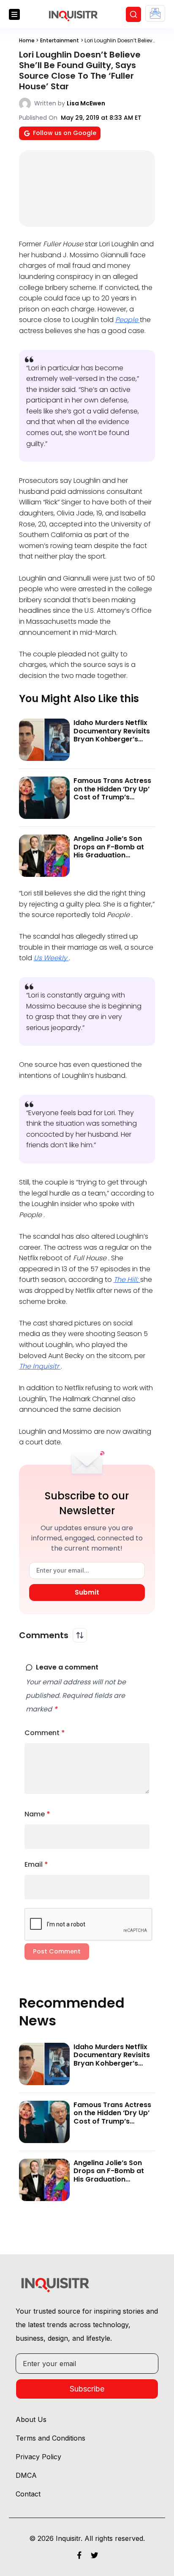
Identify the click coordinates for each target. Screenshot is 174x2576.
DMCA (26, 2475)
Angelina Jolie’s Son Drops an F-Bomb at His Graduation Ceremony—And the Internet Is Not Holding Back (112, 859)
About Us (31, 2419)
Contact (28, 2494)
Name (37, 1814)
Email (36, 1864)
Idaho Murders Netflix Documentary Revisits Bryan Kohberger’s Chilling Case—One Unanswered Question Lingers (112, 743)
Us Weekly (51, 958)
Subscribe (87, 2389)
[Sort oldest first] (80, 1635)
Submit (87, 1592)
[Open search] (133, 14)
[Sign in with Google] (155, 13)
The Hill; (127, 1280)
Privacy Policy (38, 2457)
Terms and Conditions (50, 2438)
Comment (45, 1733)
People (128, 320)
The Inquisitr (40, 1366)
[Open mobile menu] (14, 14)
